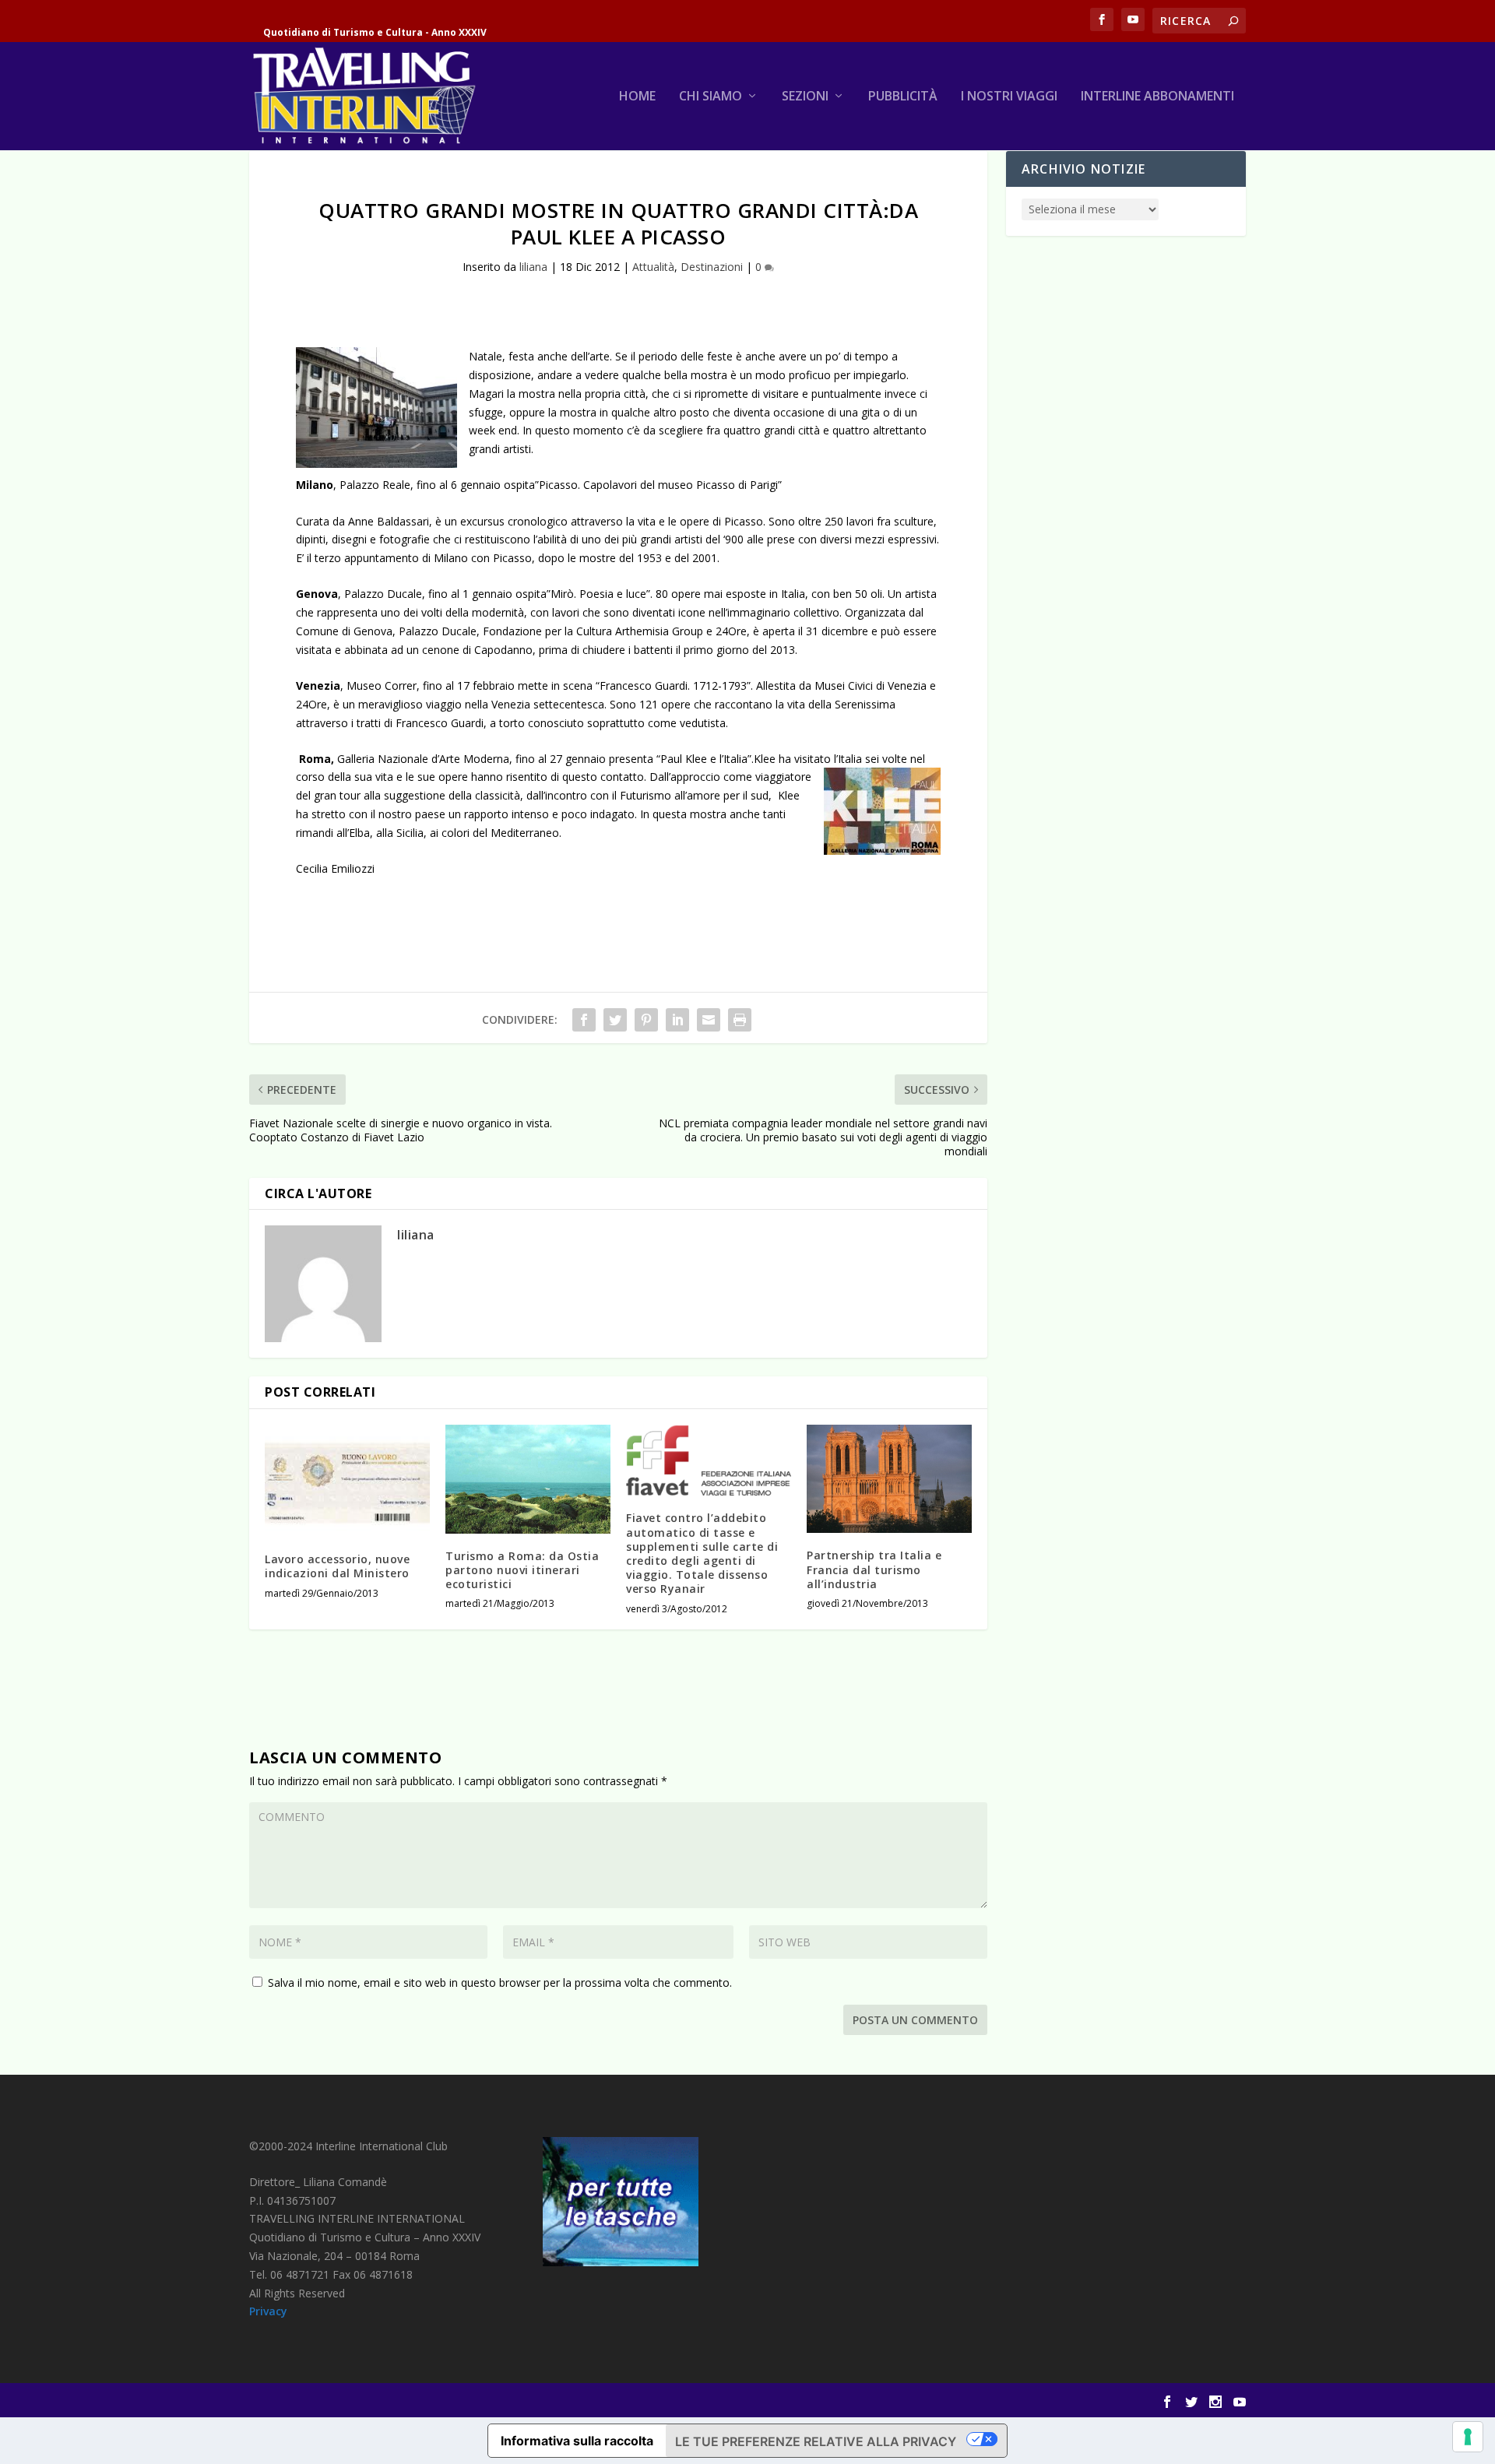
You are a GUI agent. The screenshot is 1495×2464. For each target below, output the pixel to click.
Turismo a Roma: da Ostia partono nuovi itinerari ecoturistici (522, 1570)
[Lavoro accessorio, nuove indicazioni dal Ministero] (347, 1481)
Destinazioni (712, 267)
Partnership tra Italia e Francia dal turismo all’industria (874, 1569)
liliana (533, 267)
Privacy (268, 2311)
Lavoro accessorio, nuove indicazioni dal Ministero (337, 1566)
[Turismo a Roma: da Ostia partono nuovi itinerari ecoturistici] (528, 1479)
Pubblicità (903, 97)
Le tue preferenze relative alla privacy (816, 2441)
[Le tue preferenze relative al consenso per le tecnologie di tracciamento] (1468, 2437)
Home (637, 97)
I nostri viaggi (1009, 97)
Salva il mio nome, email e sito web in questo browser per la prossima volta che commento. (500, 1982)
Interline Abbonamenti (1157, 97)
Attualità (653, 267)
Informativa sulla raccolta (577, 2441)
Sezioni (805, 97)
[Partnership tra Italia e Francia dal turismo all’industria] (889, 1479)
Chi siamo (711, 97)
